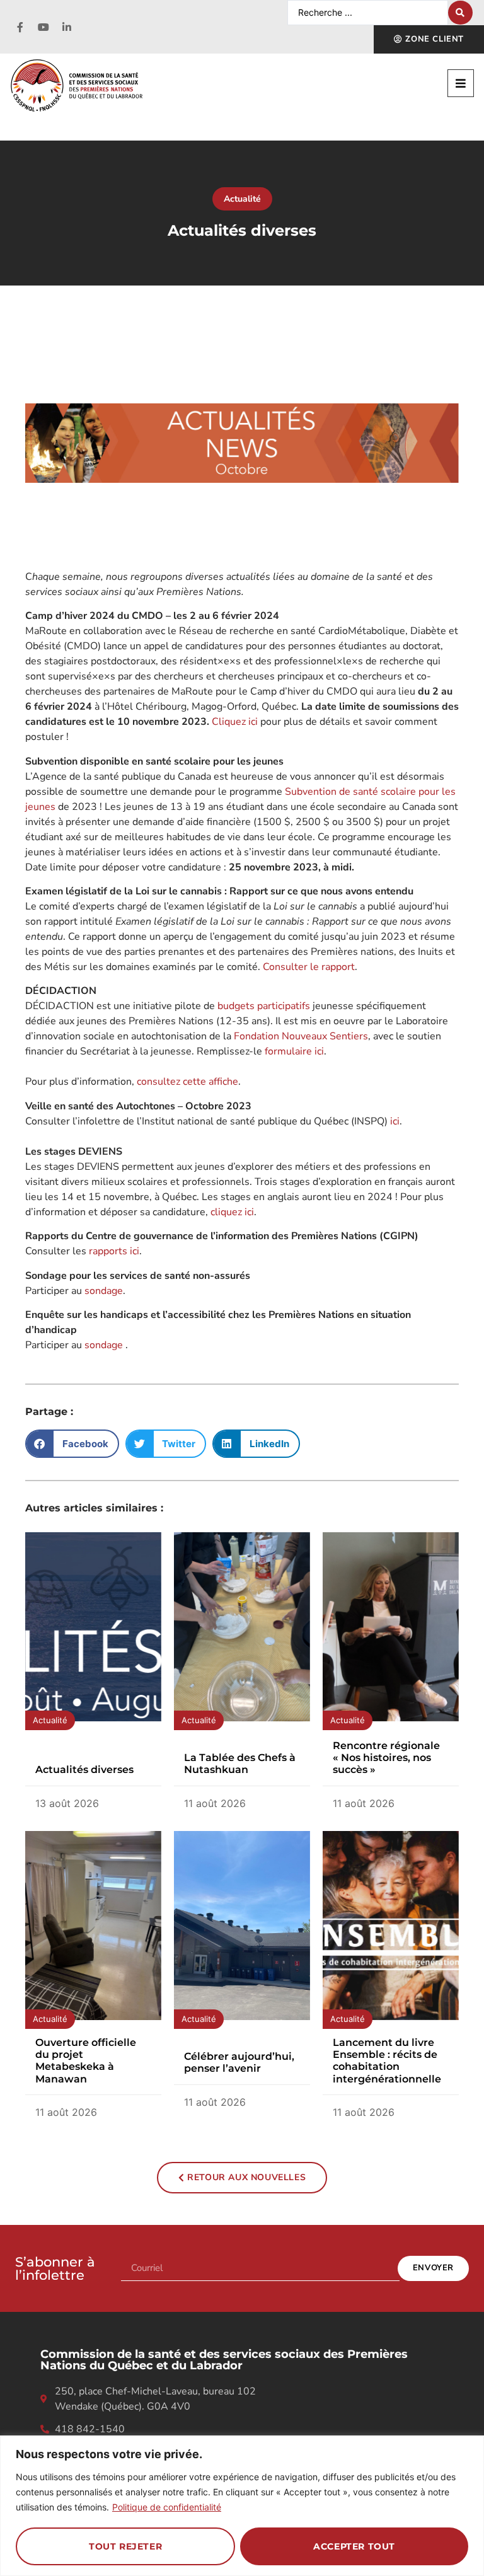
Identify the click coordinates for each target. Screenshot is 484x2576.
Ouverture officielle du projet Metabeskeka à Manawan (86, 2061)
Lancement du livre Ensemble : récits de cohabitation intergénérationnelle (387, 2061)
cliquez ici (232, 1212)
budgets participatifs (264, 1006)
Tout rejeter (125, 2546)
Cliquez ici (235, 722)
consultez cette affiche (187, 1082)
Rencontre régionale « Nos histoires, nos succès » (386, 1758)
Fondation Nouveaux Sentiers (301, 1036)
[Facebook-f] (20, 27)
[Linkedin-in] (67, 27)
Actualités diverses (84, 1770)
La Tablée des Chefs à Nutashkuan (240, 1764)
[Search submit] (460, 13)
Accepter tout (354, 2546)
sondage (104, 1291)
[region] (242, 2506)
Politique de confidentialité (167, 2507)
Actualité (242, 199)
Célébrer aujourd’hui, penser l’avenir (239, 2062)
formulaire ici (294, 1051)
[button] (461, 83)
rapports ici (114, 1251)
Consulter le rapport (309, 967)
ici (395, 1121)
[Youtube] (43, 27)
